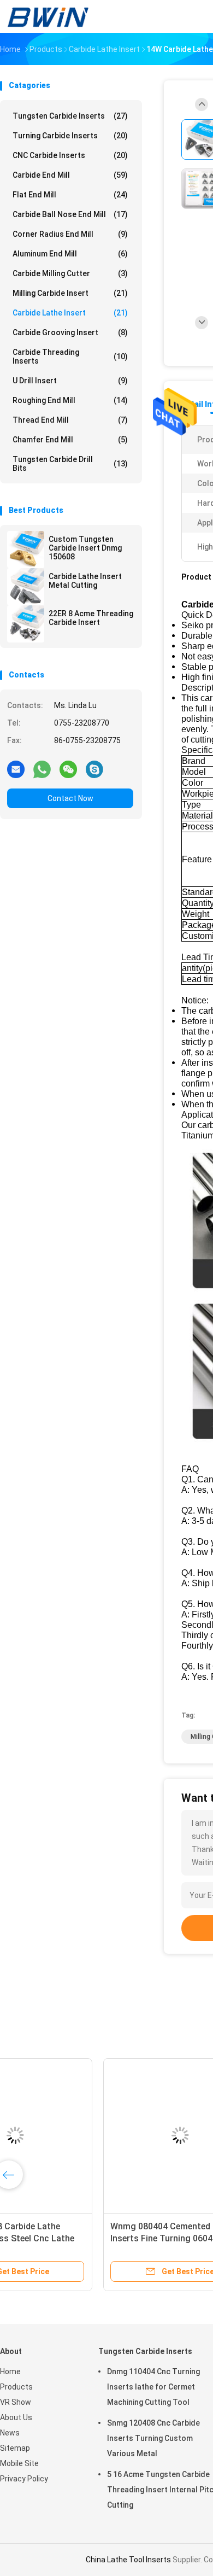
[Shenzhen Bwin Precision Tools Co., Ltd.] (48, 16)
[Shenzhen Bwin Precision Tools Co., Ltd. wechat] (68, 769)
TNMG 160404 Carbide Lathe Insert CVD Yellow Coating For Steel (76, 2238)
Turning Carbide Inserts (70, 136)
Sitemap (15, 2448)
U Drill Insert (70, 381)
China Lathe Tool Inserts (128, 2560)
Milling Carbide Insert (70, 293)
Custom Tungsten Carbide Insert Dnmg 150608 (85, 548)
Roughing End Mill (70, 400)
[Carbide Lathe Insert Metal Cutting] (26, 587)
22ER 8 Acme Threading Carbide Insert (91, 618)
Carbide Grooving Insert (70, 332)
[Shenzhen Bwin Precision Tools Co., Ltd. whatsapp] (42, 769)
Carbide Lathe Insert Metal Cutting (85, 581)
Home (10, 2371)
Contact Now (70, 798)
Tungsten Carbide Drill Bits (70, 464)
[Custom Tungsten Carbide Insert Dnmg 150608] (26, 550)
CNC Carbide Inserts (70, 155)
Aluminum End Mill (70, 254)
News (10, 2433)
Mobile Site (19, 2463)
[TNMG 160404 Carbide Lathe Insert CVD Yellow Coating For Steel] (85, 2135)
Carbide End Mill (70, 175)
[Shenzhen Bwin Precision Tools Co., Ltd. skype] (94, 769)
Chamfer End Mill (70, 440)
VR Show (16, 2402)
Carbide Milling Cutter (70, 273)
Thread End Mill (70, 420)
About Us (16, 2417)
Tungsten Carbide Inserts (70, 116)
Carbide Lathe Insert (70, 313)
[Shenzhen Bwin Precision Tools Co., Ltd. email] (16, 769)
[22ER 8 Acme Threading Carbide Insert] (26, 624)
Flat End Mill (70, 195)
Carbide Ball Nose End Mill (70, 214)
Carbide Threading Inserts (70, 357)
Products (16, 2387)
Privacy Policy (24, 2479)
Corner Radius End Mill (70, 234)
